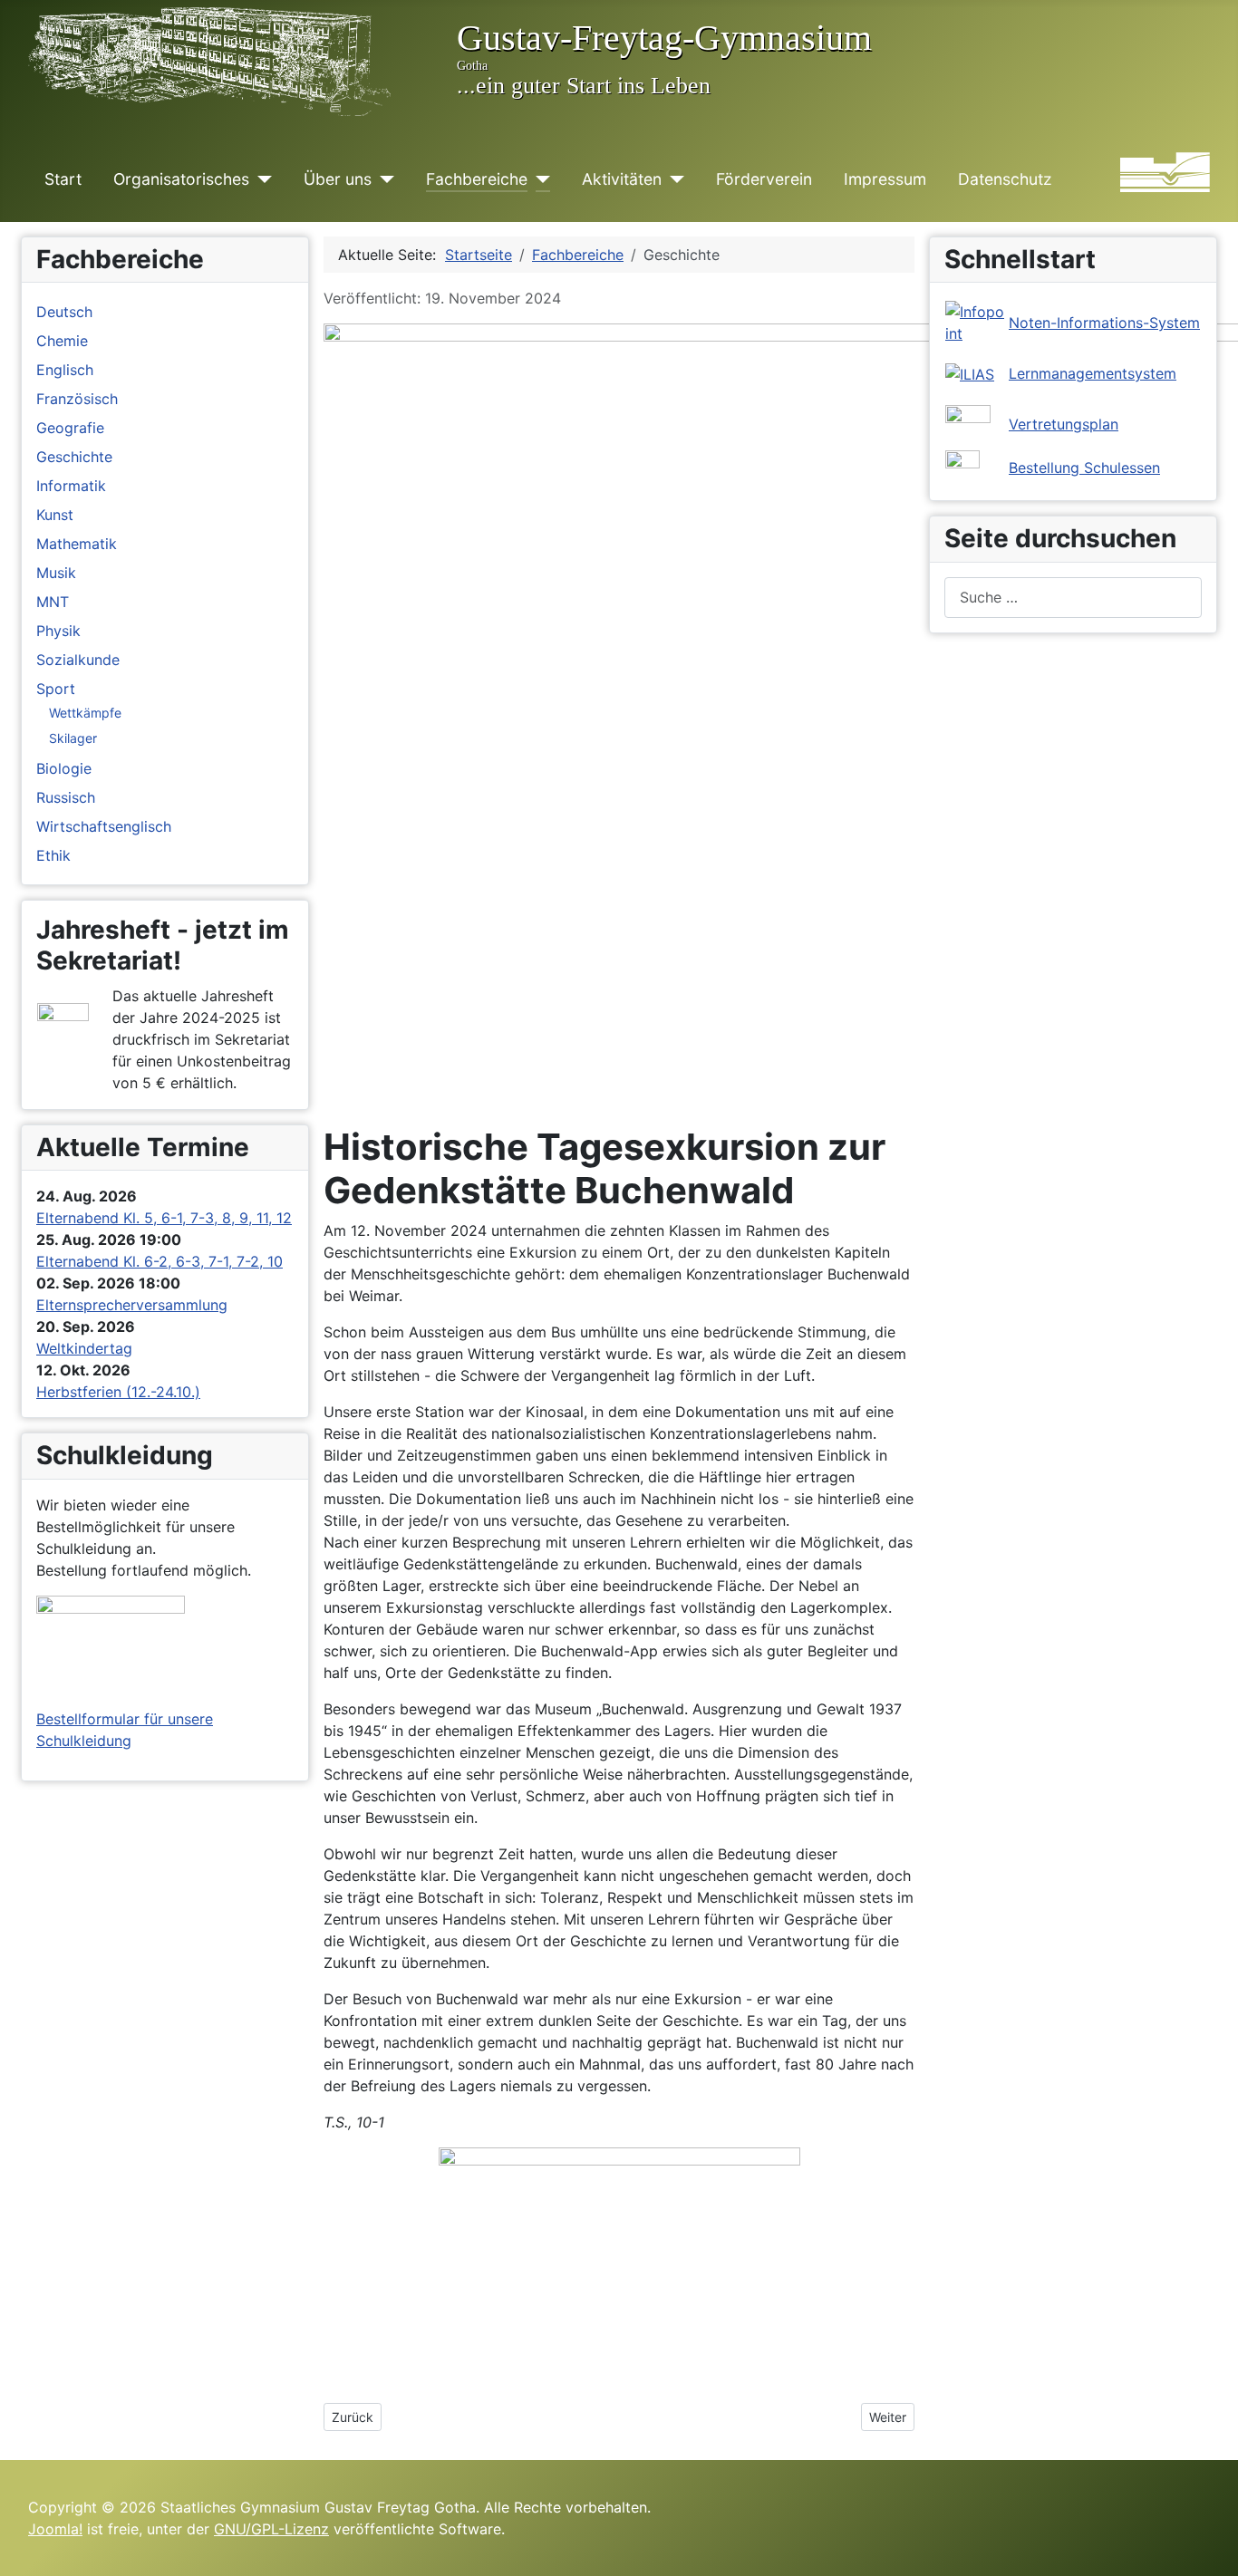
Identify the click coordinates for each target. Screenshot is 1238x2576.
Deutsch (64, 312)
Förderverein (764, 179)
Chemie (62, 341)
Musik (56, 573)
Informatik (71, 486)
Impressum (885, 179)
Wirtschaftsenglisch (104, 826)
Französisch (77, 399)
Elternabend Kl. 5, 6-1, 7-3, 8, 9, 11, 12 (164, 1218)
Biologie (64, 768)
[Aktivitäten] (673, 179)
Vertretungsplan (1064, 424)
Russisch (66, 797)
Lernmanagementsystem (1093, 373)
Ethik (53, 855)
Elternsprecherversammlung (132, 1305)
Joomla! (55, 2529)
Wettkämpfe (85, 713)
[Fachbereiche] (539, 179)
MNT (53, 602)
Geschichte (74, 457)
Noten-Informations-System (1104, 323)
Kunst (55, 515)
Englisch (65, 370)
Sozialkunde (78, 660)
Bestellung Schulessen (1084, 468)
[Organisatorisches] (261, 179)
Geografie (70, 428)
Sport (56, 689)
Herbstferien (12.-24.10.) (118, 1392)
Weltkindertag (84, 1348)
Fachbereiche (477, 179)
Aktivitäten (622, 179)
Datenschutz (1005, 179)
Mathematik (77, 544)
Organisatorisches (181, 179)
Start (63, 179)
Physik (58, 631)
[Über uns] (383, 179)
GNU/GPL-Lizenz (271, 2529)
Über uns (338, 179)
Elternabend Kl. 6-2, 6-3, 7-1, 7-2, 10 (160, 1261)
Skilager (73, 738)
